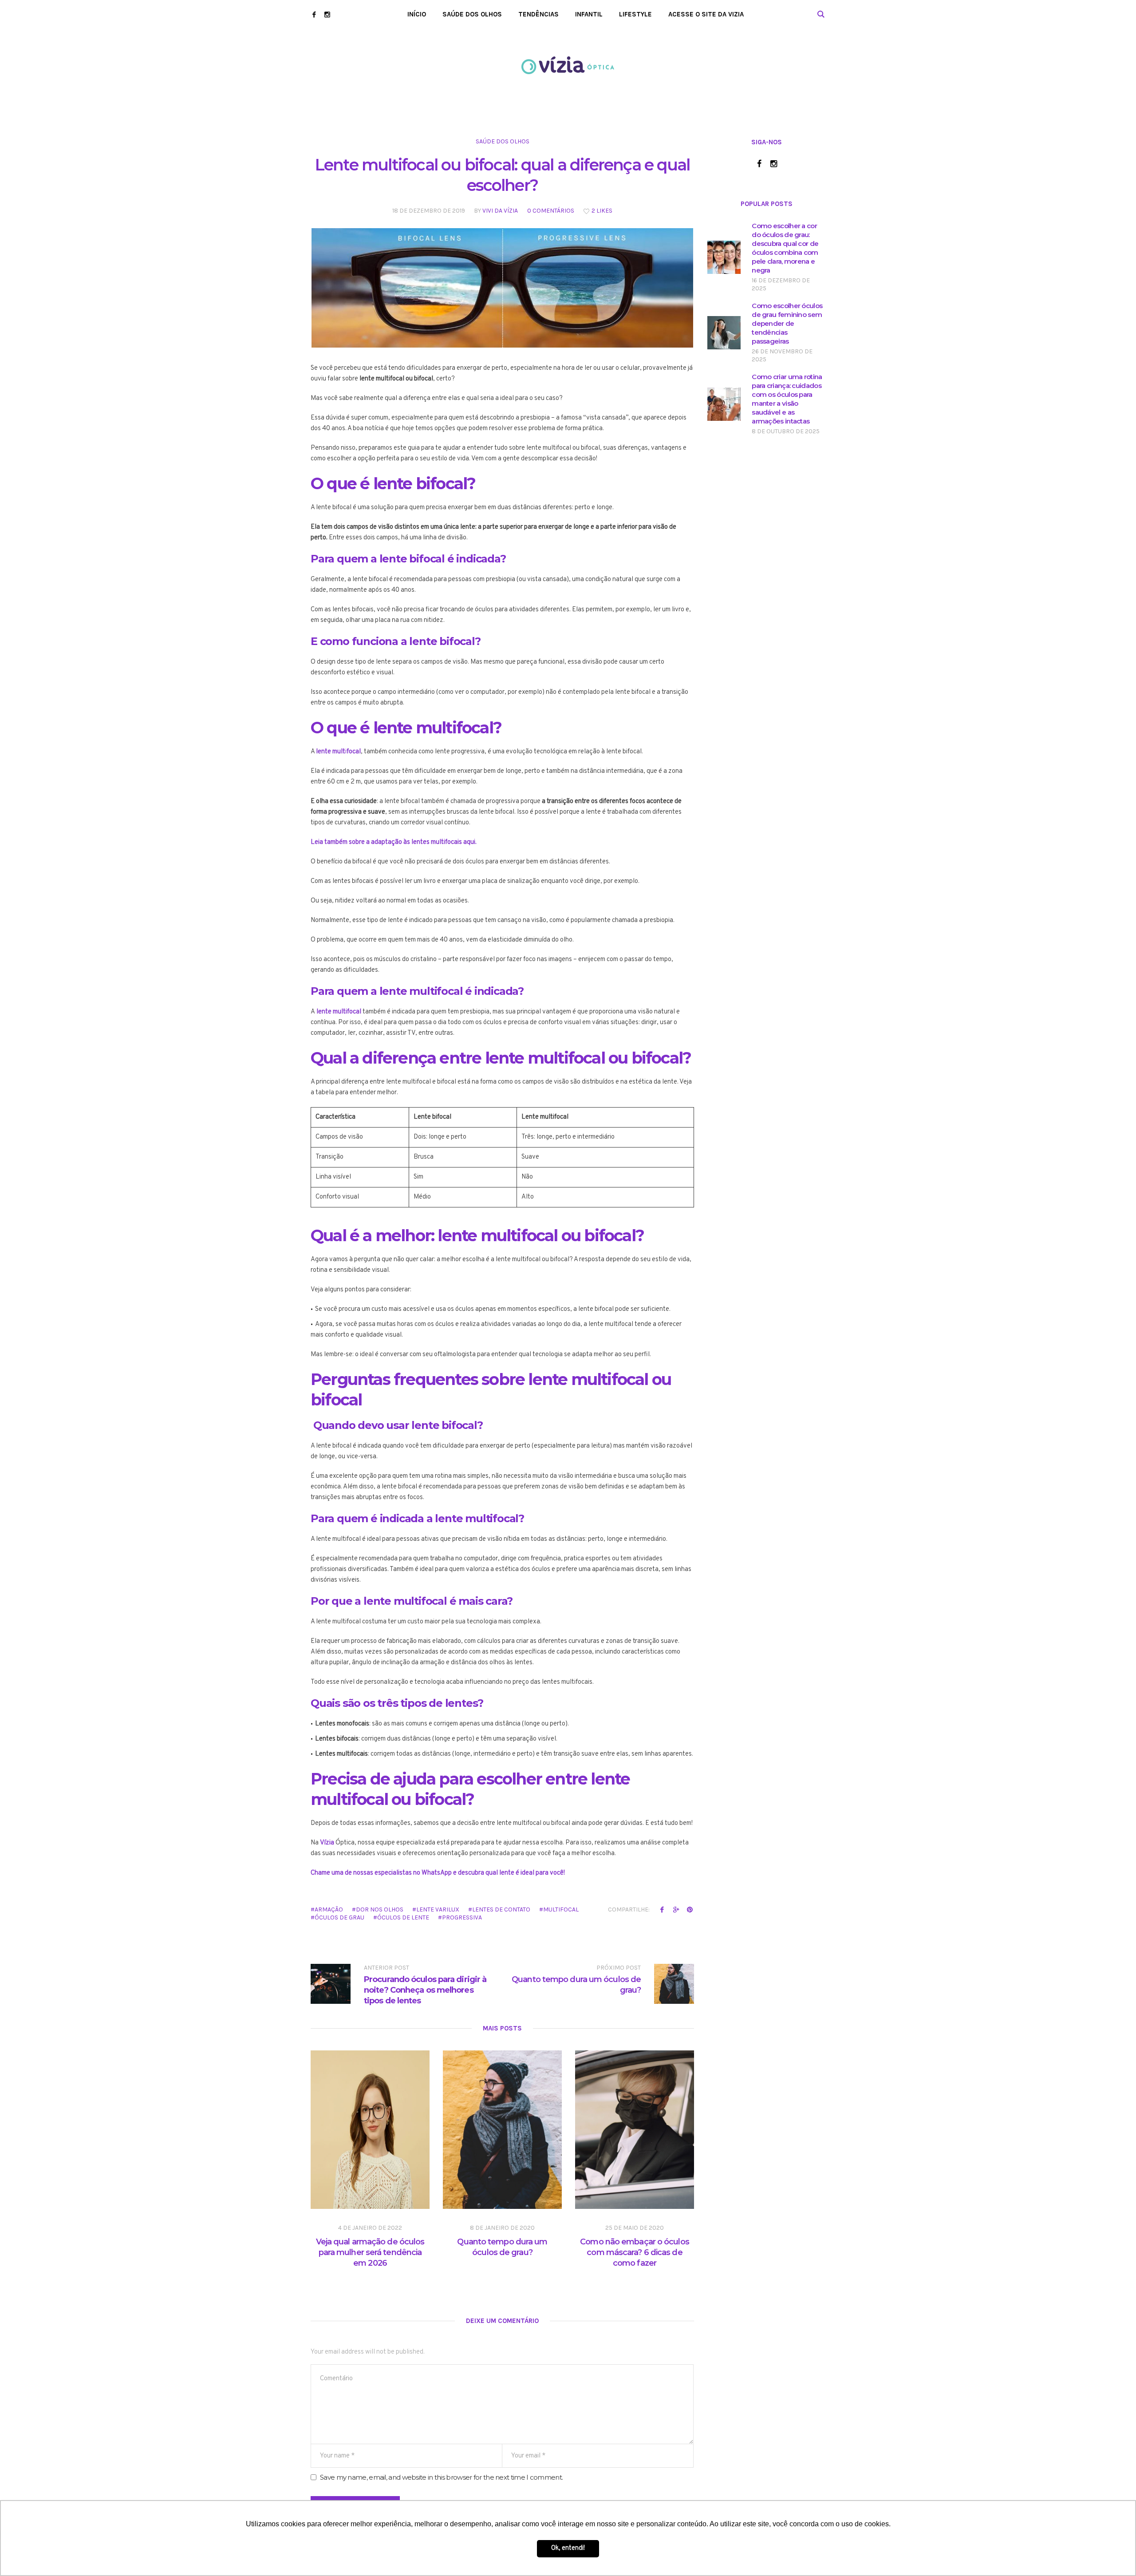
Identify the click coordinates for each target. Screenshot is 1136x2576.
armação (329, 1909)
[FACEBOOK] (314, 14)
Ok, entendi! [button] (568, 2548)
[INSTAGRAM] (327, 14)
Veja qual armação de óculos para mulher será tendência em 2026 (370, 2252)
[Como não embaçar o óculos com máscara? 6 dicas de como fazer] (635, 2130)
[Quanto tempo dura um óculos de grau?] (502, 2130)
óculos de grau (339, 1917)
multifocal (561, 1909)
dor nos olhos (380, 1909)
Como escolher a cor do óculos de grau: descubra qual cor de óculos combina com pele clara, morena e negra (785, 248)
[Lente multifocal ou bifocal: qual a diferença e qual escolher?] (502, 288)
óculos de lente (403, 1917)
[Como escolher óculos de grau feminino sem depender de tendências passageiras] (724, 333)
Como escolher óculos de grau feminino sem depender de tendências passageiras (787, 323)
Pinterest (690, 1909)
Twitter (676, 1909)
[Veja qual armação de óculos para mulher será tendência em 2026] (370, 2130)
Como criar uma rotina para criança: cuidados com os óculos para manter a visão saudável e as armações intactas (787, 399)
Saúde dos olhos (503, 141)
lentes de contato (501, 1909)
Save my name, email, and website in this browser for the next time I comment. (441, 2477)
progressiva (462, 1917)
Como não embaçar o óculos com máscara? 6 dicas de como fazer (635, 2252)
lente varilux (438, 1909)
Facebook (662, 1909)
